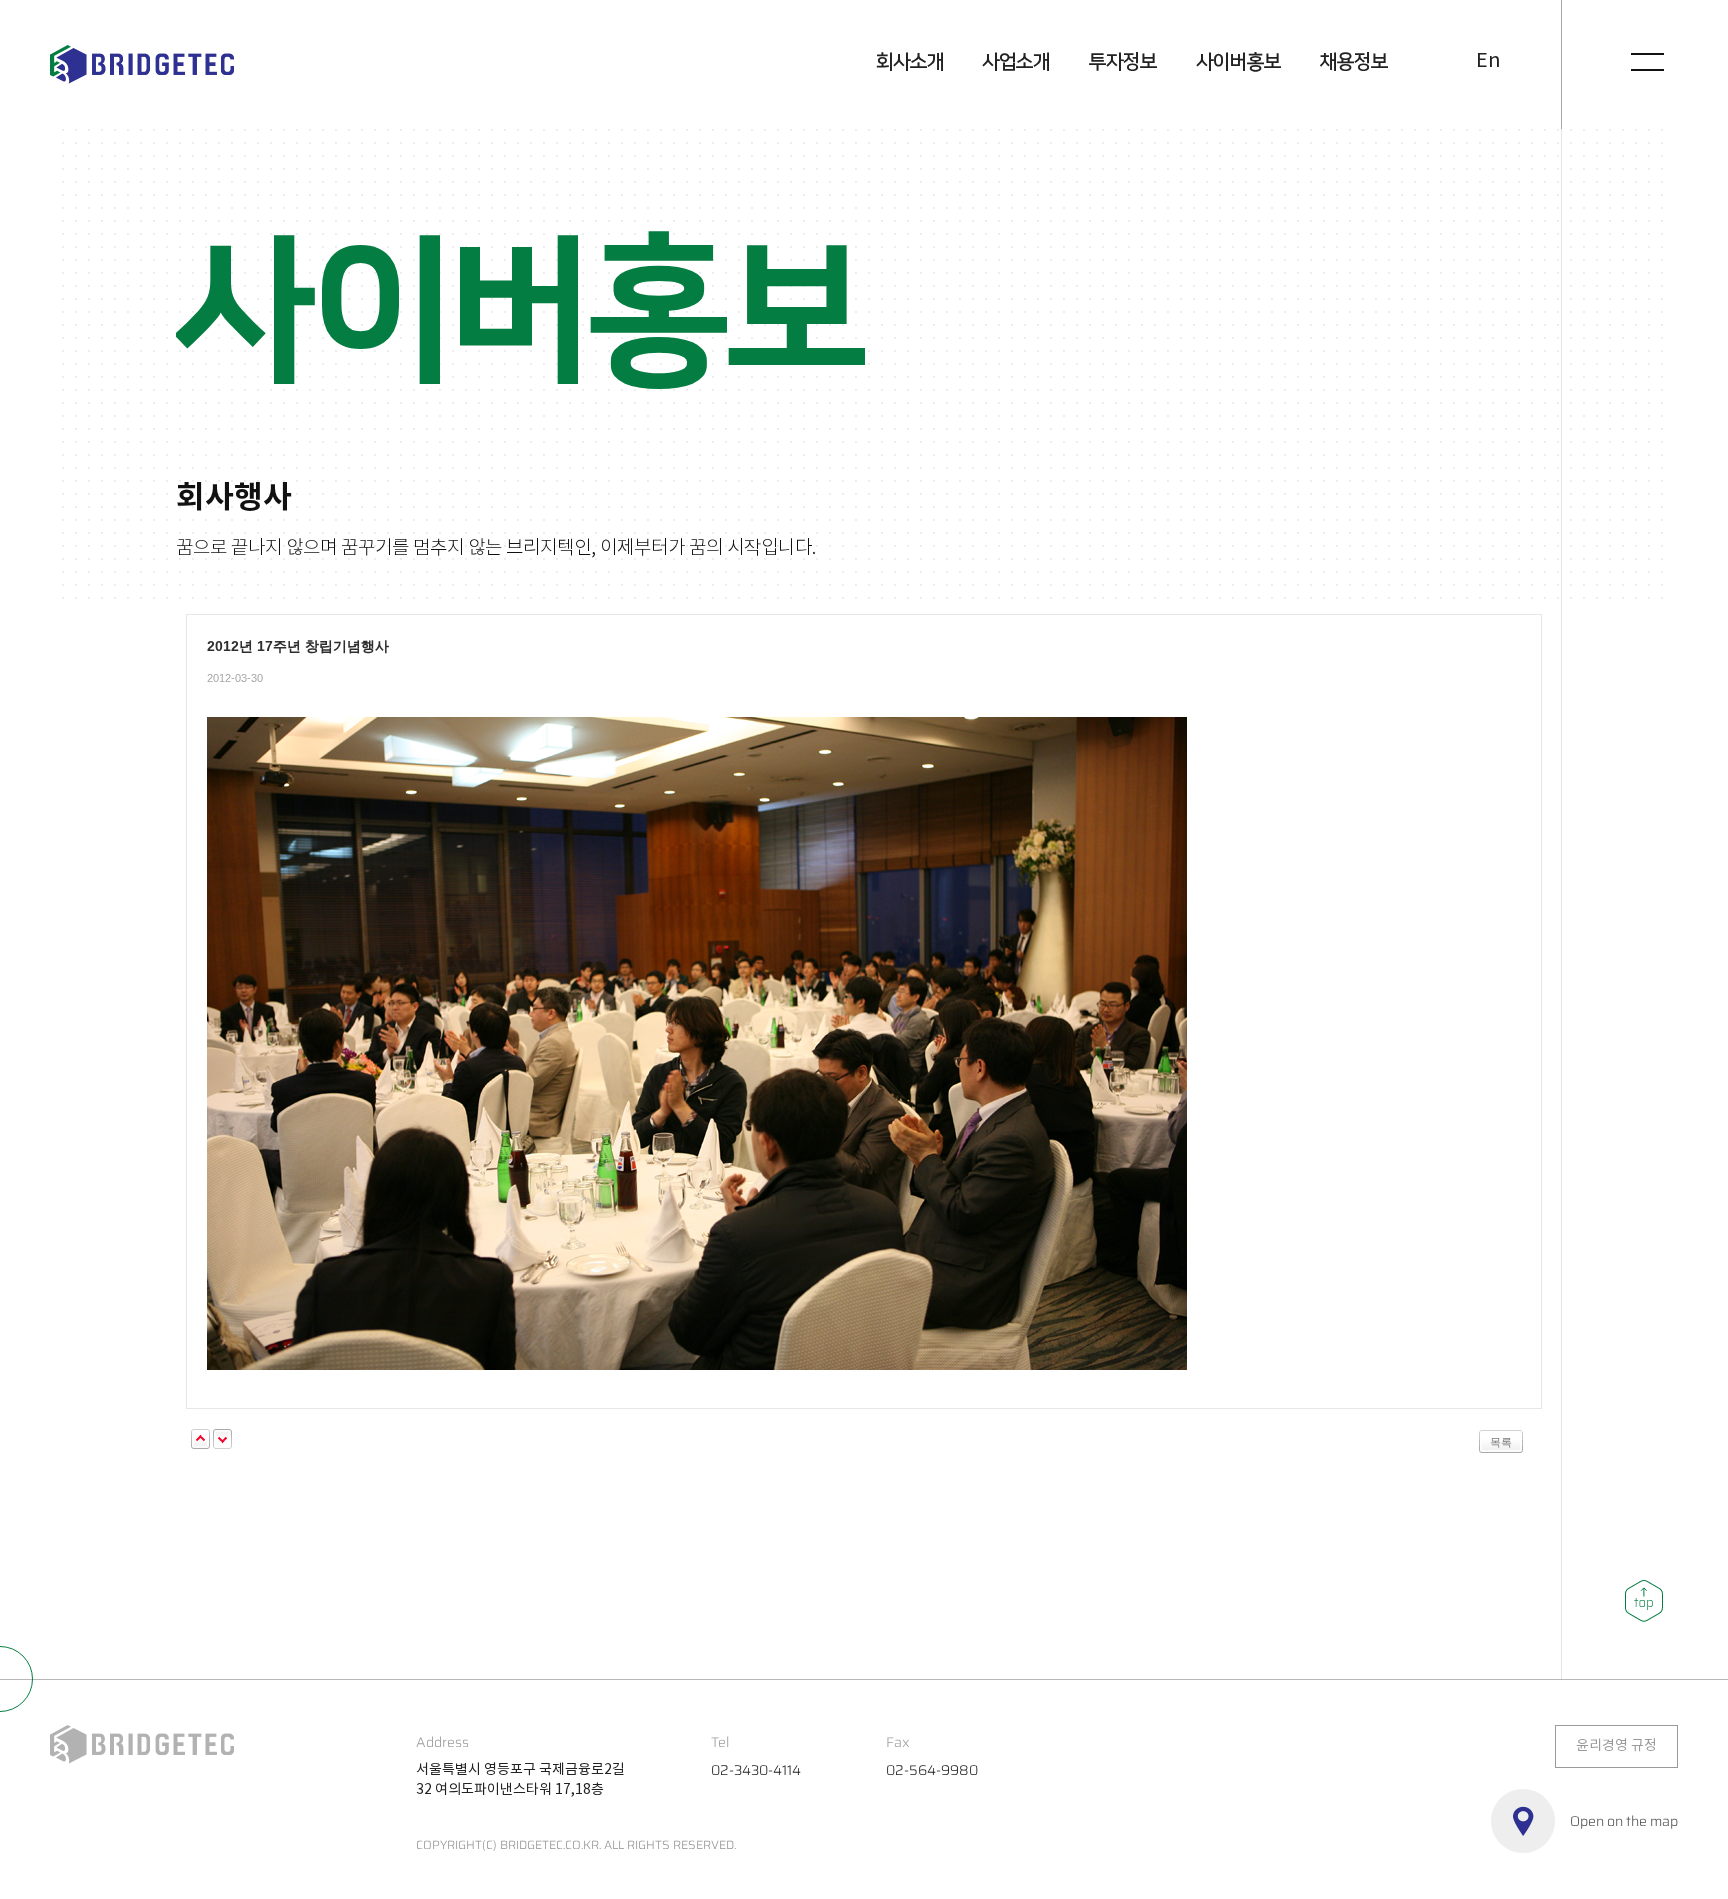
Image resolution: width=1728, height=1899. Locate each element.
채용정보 (1354, 62)
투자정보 (1123, 62)
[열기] (1648, 62)
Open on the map (1624, 1821)
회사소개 (910, 62)
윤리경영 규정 (1616, 1746)
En (1488, 62)
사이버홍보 (1238, 62)
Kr (1453, 62)
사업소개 (1016, 62)
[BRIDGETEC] (142, 64)
